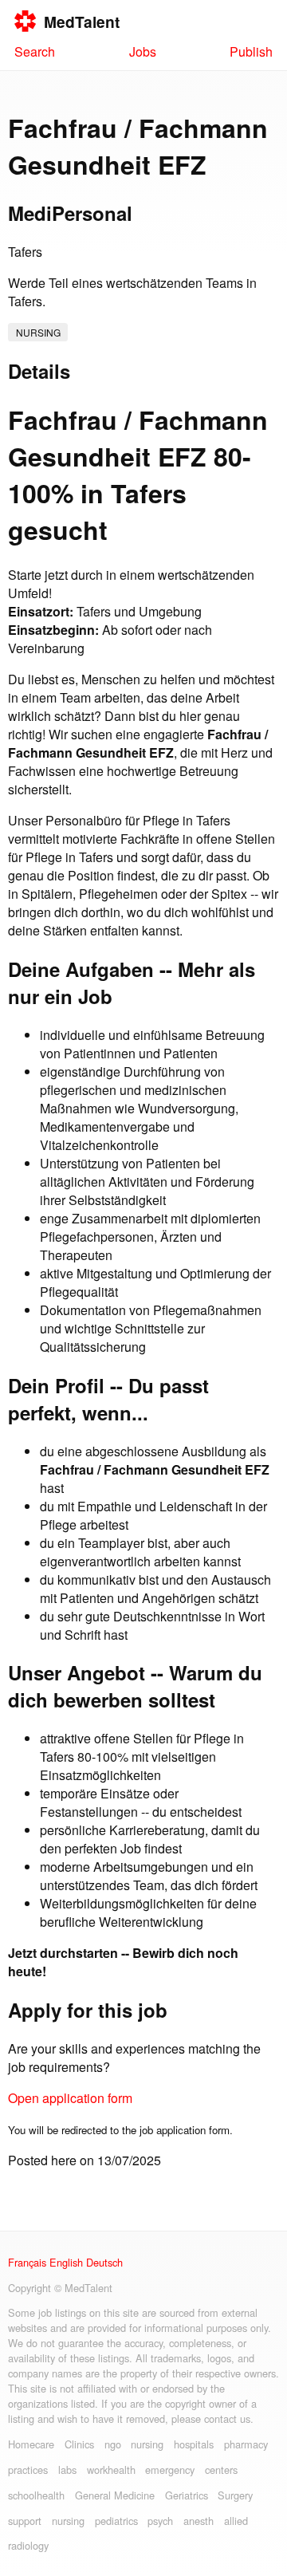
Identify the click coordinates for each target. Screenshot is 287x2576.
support (25, 2521)
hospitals (194, 2444)
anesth (199, 2521)
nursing (38, 332)
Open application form (70, 2098)
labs (67, 2470)
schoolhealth (36, 2495)
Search (35, 51)
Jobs (143, 51)
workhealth (111, 2470)
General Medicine (115, 2495)
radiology (28, 2545)
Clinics (79, 2444)
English (66, 2262)
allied (236, 2521)
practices (28, 2470)
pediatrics (116, 2521)
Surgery (235, 2495)
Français (27, 2262)
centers (221, 2470)
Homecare (31, 2444)
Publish (251, 51)
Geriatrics (187, 2495)
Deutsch (104, 2262)
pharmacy (246, 2444)
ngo (113, 2444)
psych (160, 2521)
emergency (170, 2470)
